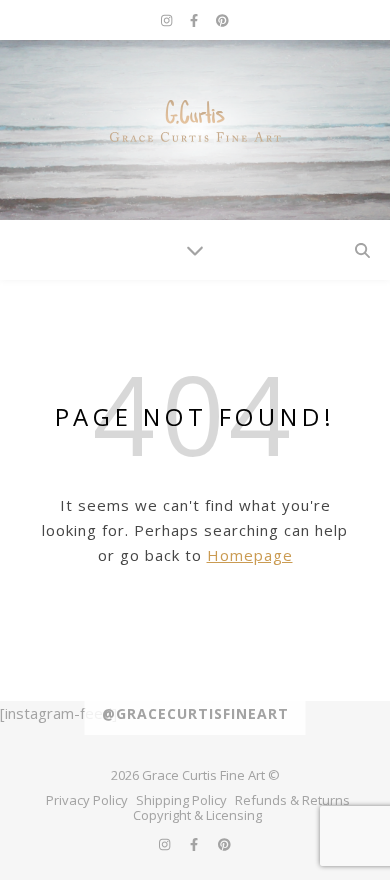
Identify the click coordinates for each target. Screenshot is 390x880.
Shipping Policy (181, 800)
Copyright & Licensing (197, 815)
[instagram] (168, 20)
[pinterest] (222, 20)
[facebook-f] (195, 20)
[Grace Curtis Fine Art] (195, 130)
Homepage (250, 555)
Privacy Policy (87, 800)
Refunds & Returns (292, 800)
